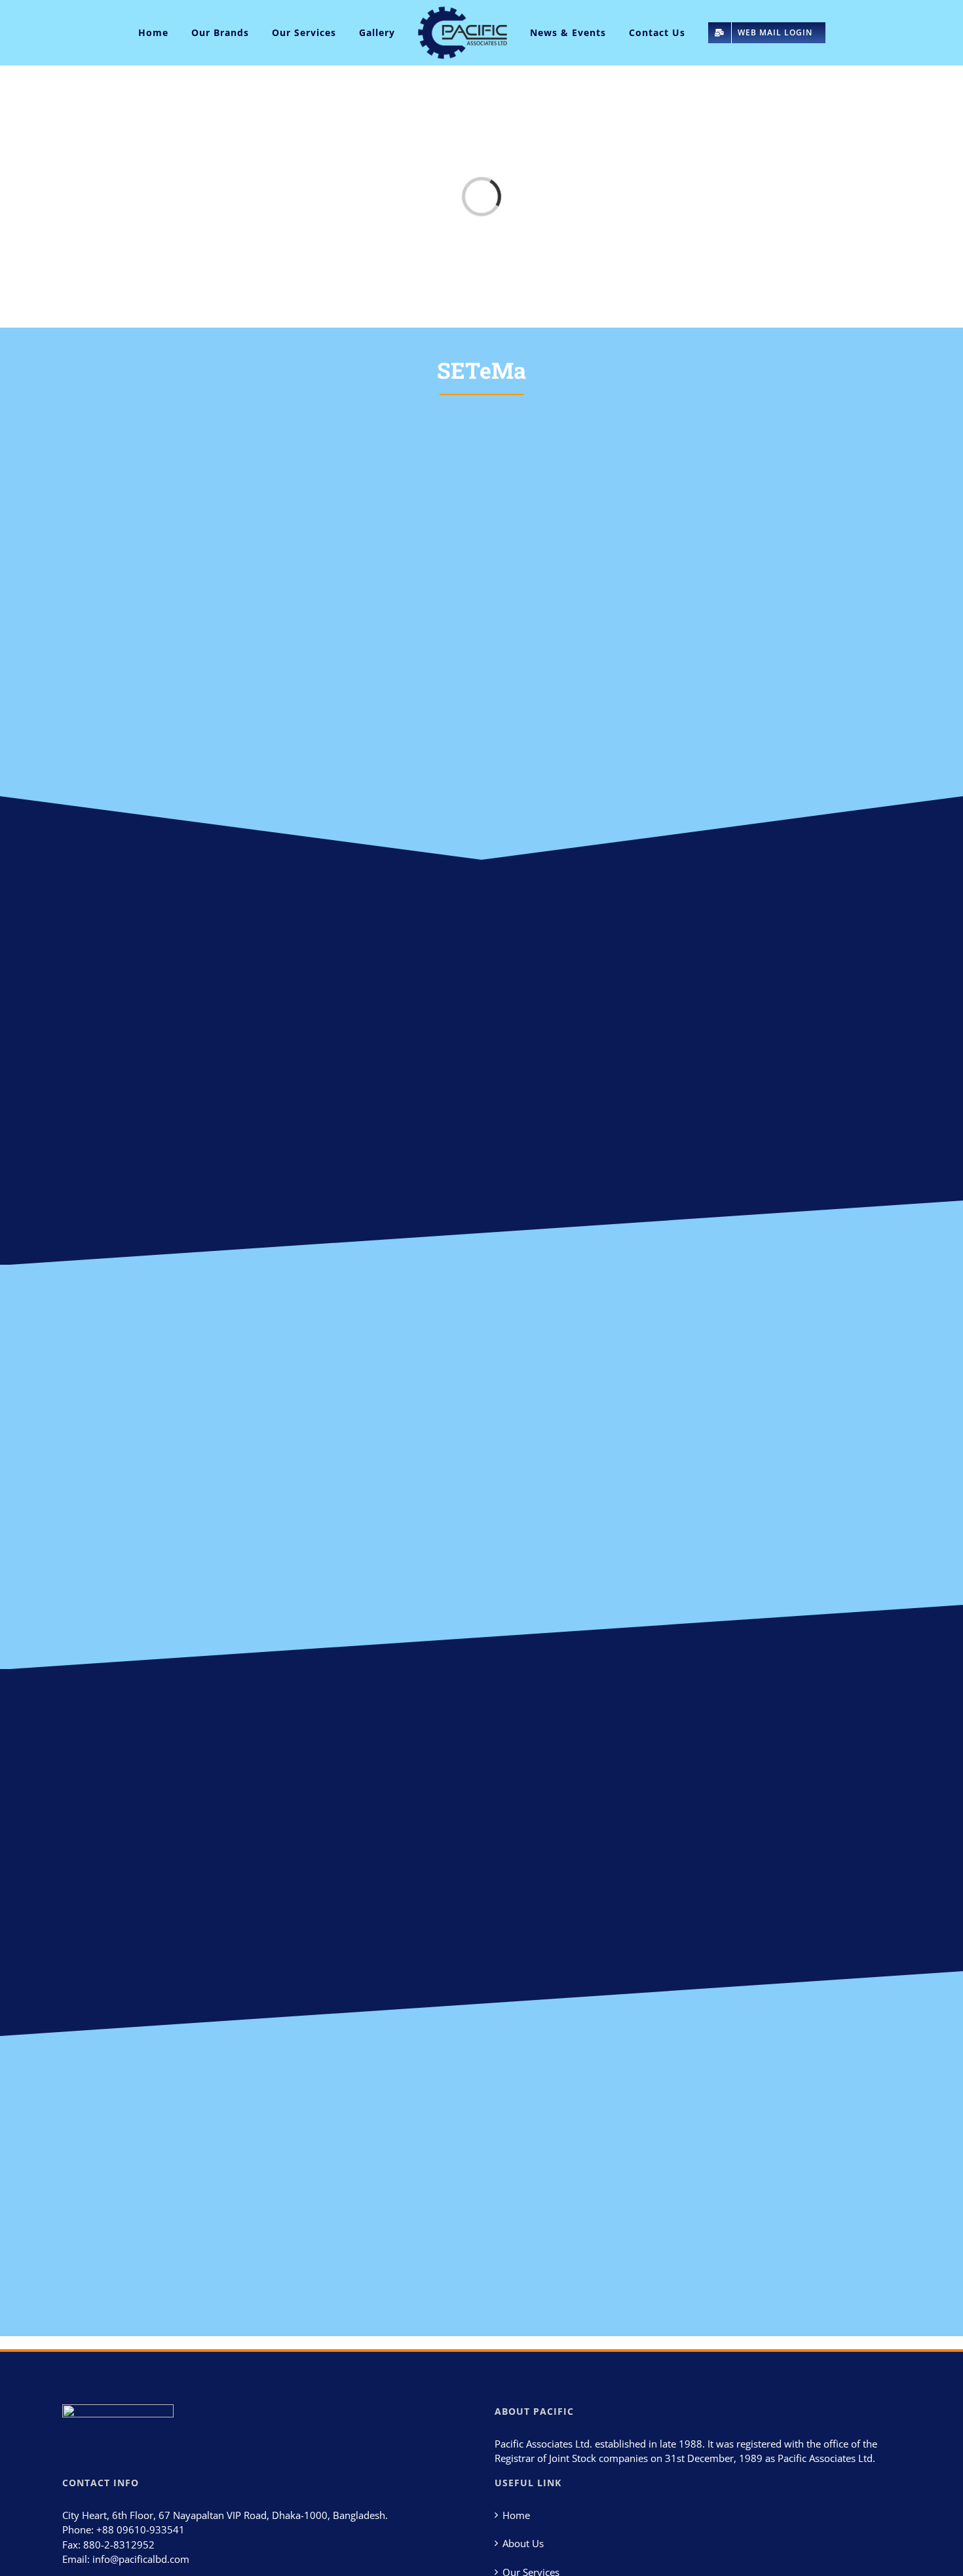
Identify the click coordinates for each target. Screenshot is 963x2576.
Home (516, 2515)
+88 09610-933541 (141, 2529)
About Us (523, 2543)
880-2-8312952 (119, 2545)
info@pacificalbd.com (141, 2559)
